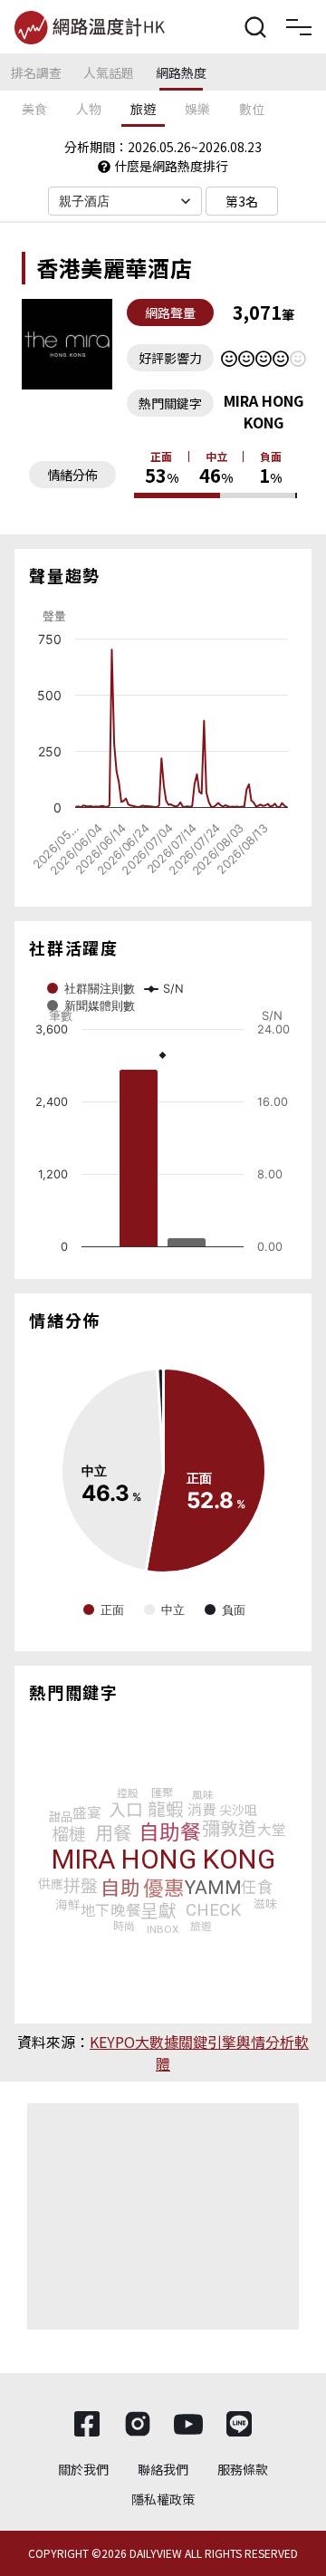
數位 (252, 109)
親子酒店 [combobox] (85, 201)
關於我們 (83, 2469)
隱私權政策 (163, 2499)
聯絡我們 (163, 2469)
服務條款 (243, 2469)
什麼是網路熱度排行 (171, 166)
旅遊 (143, 109)
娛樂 (197, 109)
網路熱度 (181, 72)
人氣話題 (109, 72)
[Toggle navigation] (299, 27)
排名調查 (36, 72)
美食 (34, 109)
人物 (89, 109)
